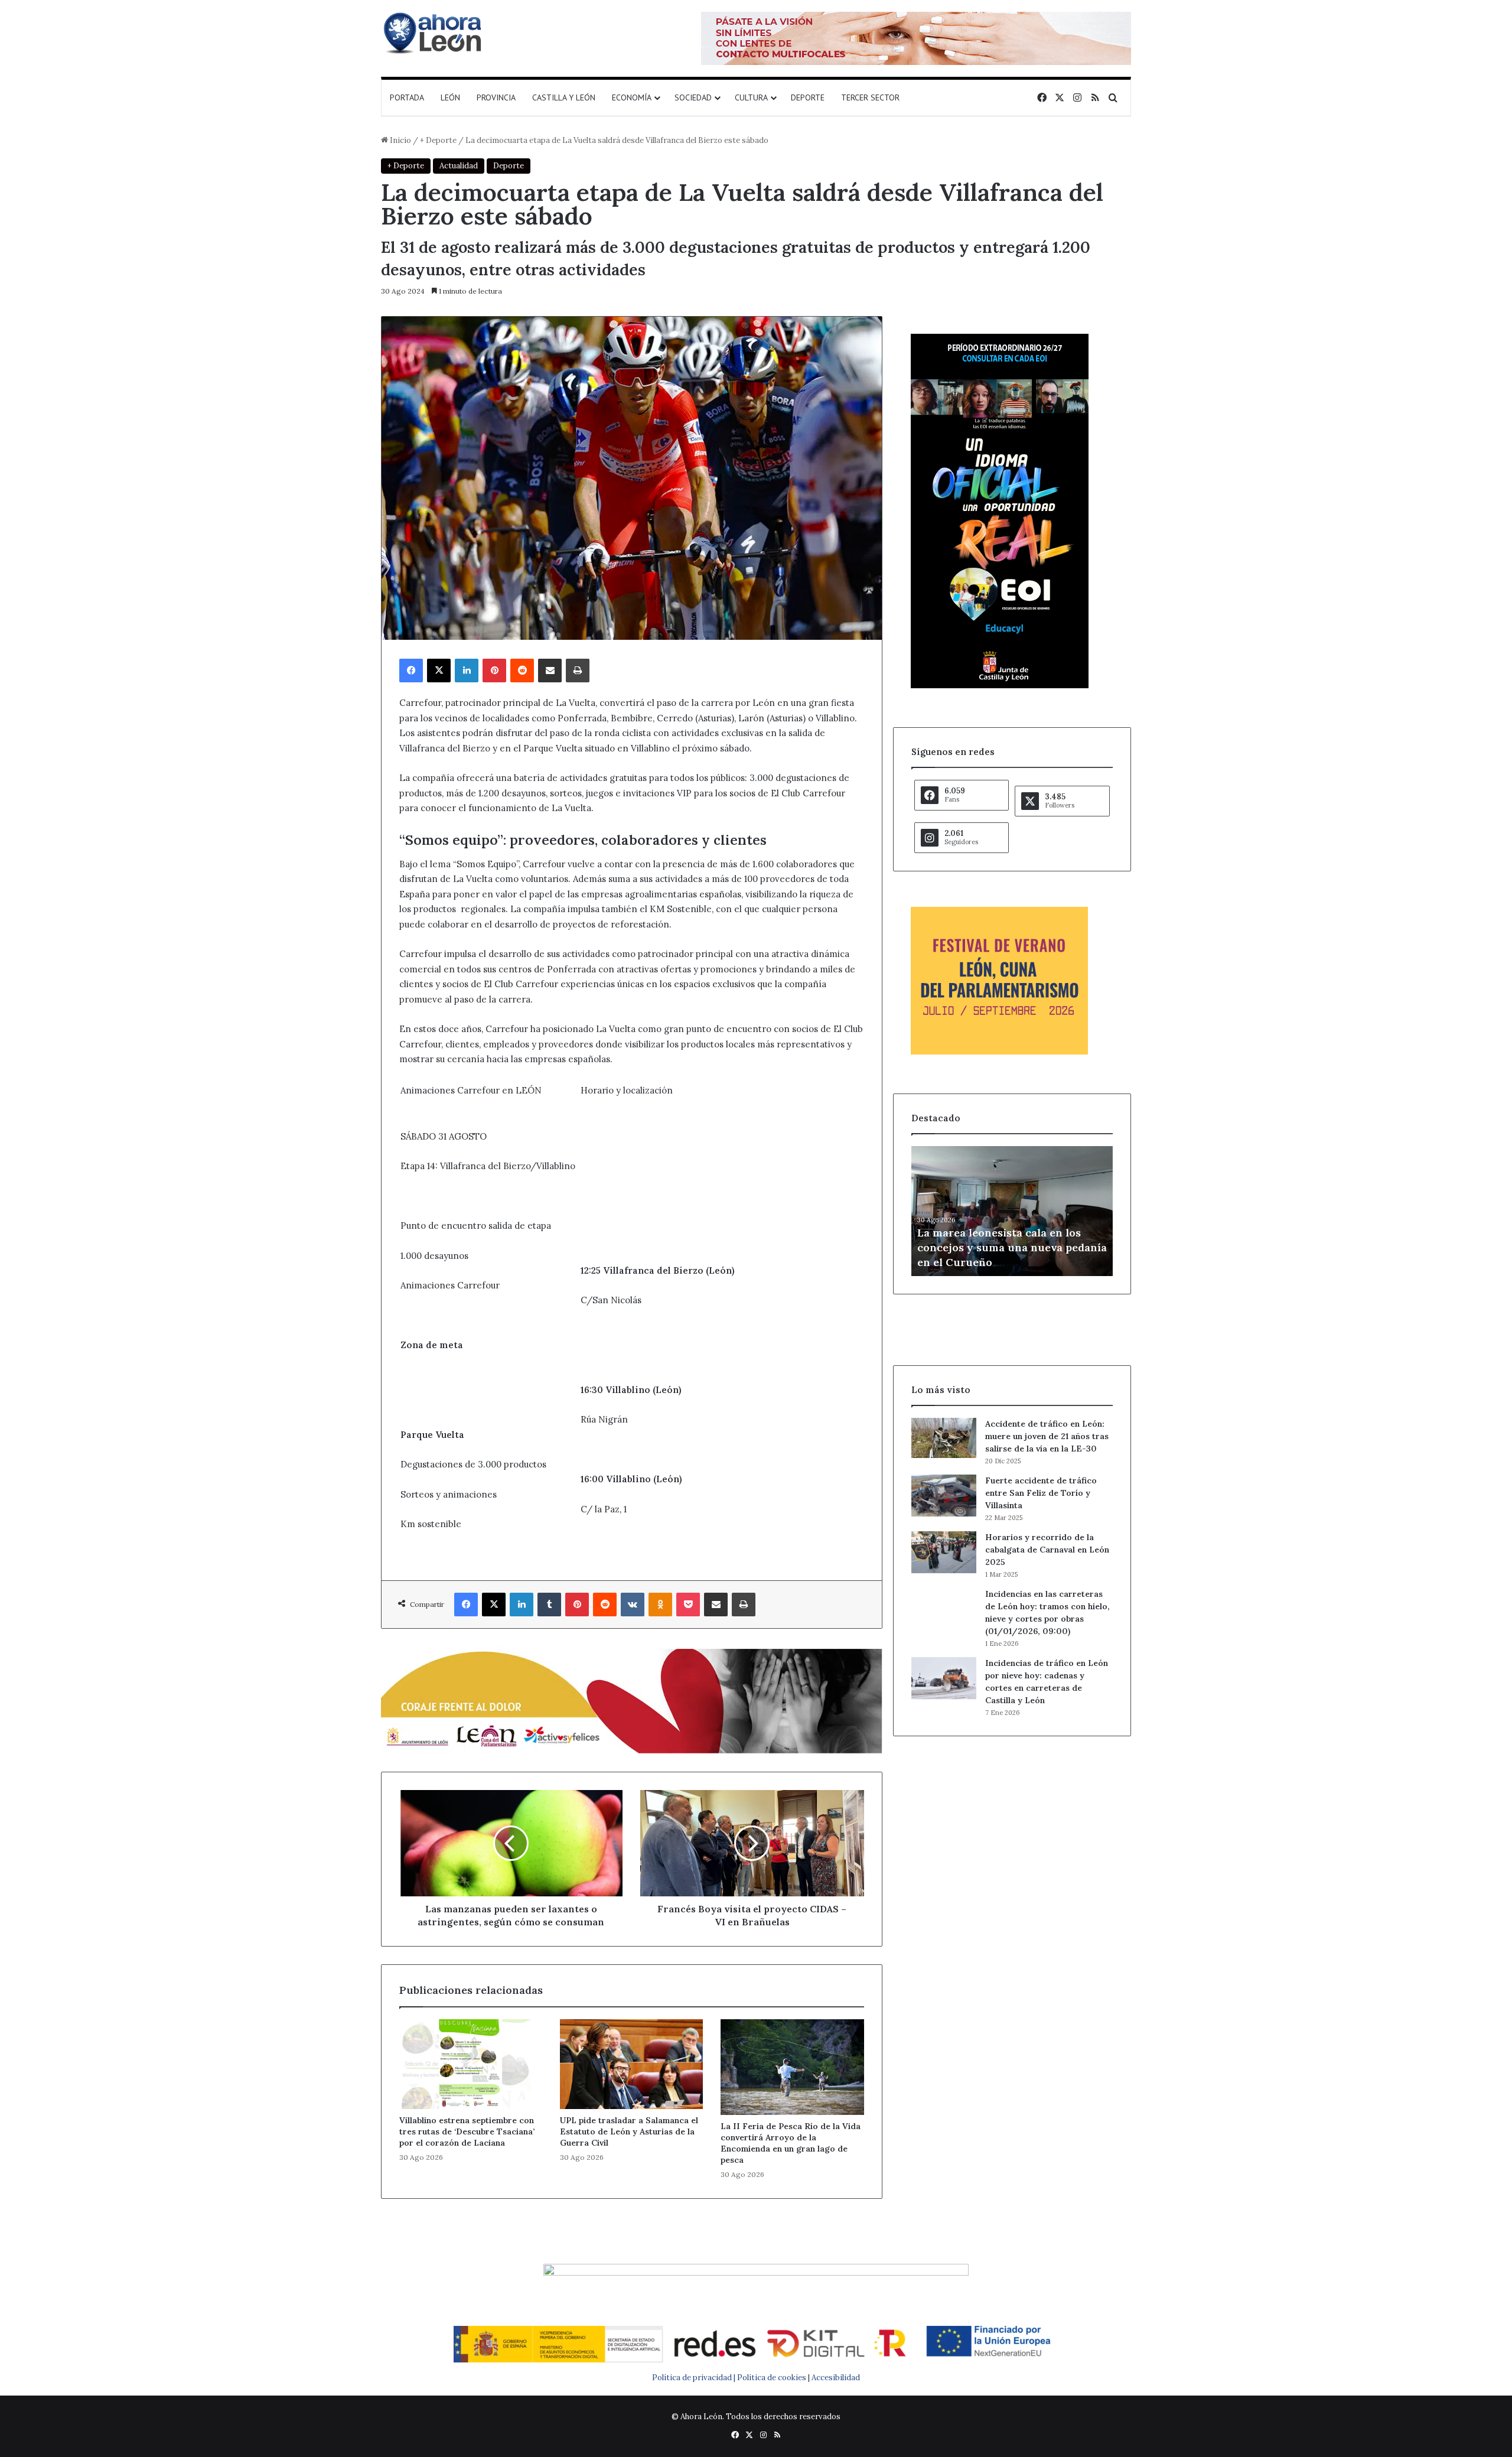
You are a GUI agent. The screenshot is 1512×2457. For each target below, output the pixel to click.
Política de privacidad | (695, 2378)
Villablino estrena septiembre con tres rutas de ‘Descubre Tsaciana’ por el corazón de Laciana (467, 2131)
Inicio (400, 140)
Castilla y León (564, 97)
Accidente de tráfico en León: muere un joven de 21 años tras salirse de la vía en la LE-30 (1047, 1436)
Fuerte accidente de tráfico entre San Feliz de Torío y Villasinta (1041, 1493)
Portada (407, 97)
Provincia (496, 97)
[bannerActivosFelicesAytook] (632, 1699)
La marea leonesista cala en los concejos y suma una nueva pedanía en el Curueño (1012, 1247)
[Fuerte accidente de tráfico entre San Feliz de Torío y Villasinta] (944, 1496)
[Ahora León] (434, 32)
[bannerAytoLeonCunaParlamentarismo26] (999, 1052)
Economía (632, 97)
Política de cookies (772, 2378)
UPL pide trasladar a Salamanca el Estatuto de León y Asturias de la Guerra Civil (629, 2131)
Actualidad (459, 166)
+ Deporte (438, 140)
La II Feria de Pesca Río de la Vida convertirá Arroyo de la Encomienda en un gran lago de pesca (791, 2143)
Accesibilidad (836, 2378)
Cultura (751, 97)
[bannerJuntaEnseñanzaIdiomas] (1000, 686)
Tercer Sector (870, 97)
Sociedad (693, 97)
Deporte (808, 97)
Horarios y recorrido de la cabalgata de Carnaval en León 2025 (1047, 1550)
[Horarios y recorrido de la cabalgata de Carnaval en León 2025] (944, 1553)
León (450, 97)
